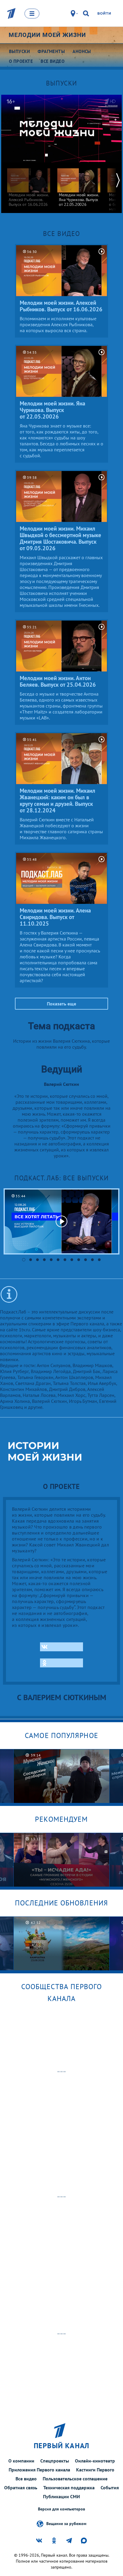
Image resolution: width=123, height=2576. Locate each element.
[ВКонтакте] (61, 1647)
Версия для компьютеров (61, 2509)
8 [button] (72, 1260)
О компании (21, 2461)
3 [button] (37, 1260)
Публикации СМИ (61, 2496)
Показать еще (61, 1004)
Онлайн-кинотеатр (95, 2461)
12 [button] (99, 1260)
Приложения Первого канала (39, 2470)
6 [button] (58, 1260)
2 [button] (31, 1260)
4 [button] (44, 1260)
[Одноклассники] (61, 1663)
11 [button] (92, 1260)
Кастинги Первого (95, 2470)
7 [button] (65, 1260)
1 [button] (24, 1260)
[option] (29, 185)
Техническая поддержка (69, 2488)
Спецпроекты (55, 2461)
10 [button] (86, 1260)
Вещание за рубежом (66, 2524)
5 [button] (51, 1260)
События (110, 2488)
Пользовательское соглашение (75, 2479)
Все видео (26, 2479)
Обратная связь (21, 2488)
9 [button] (79, 1260)
